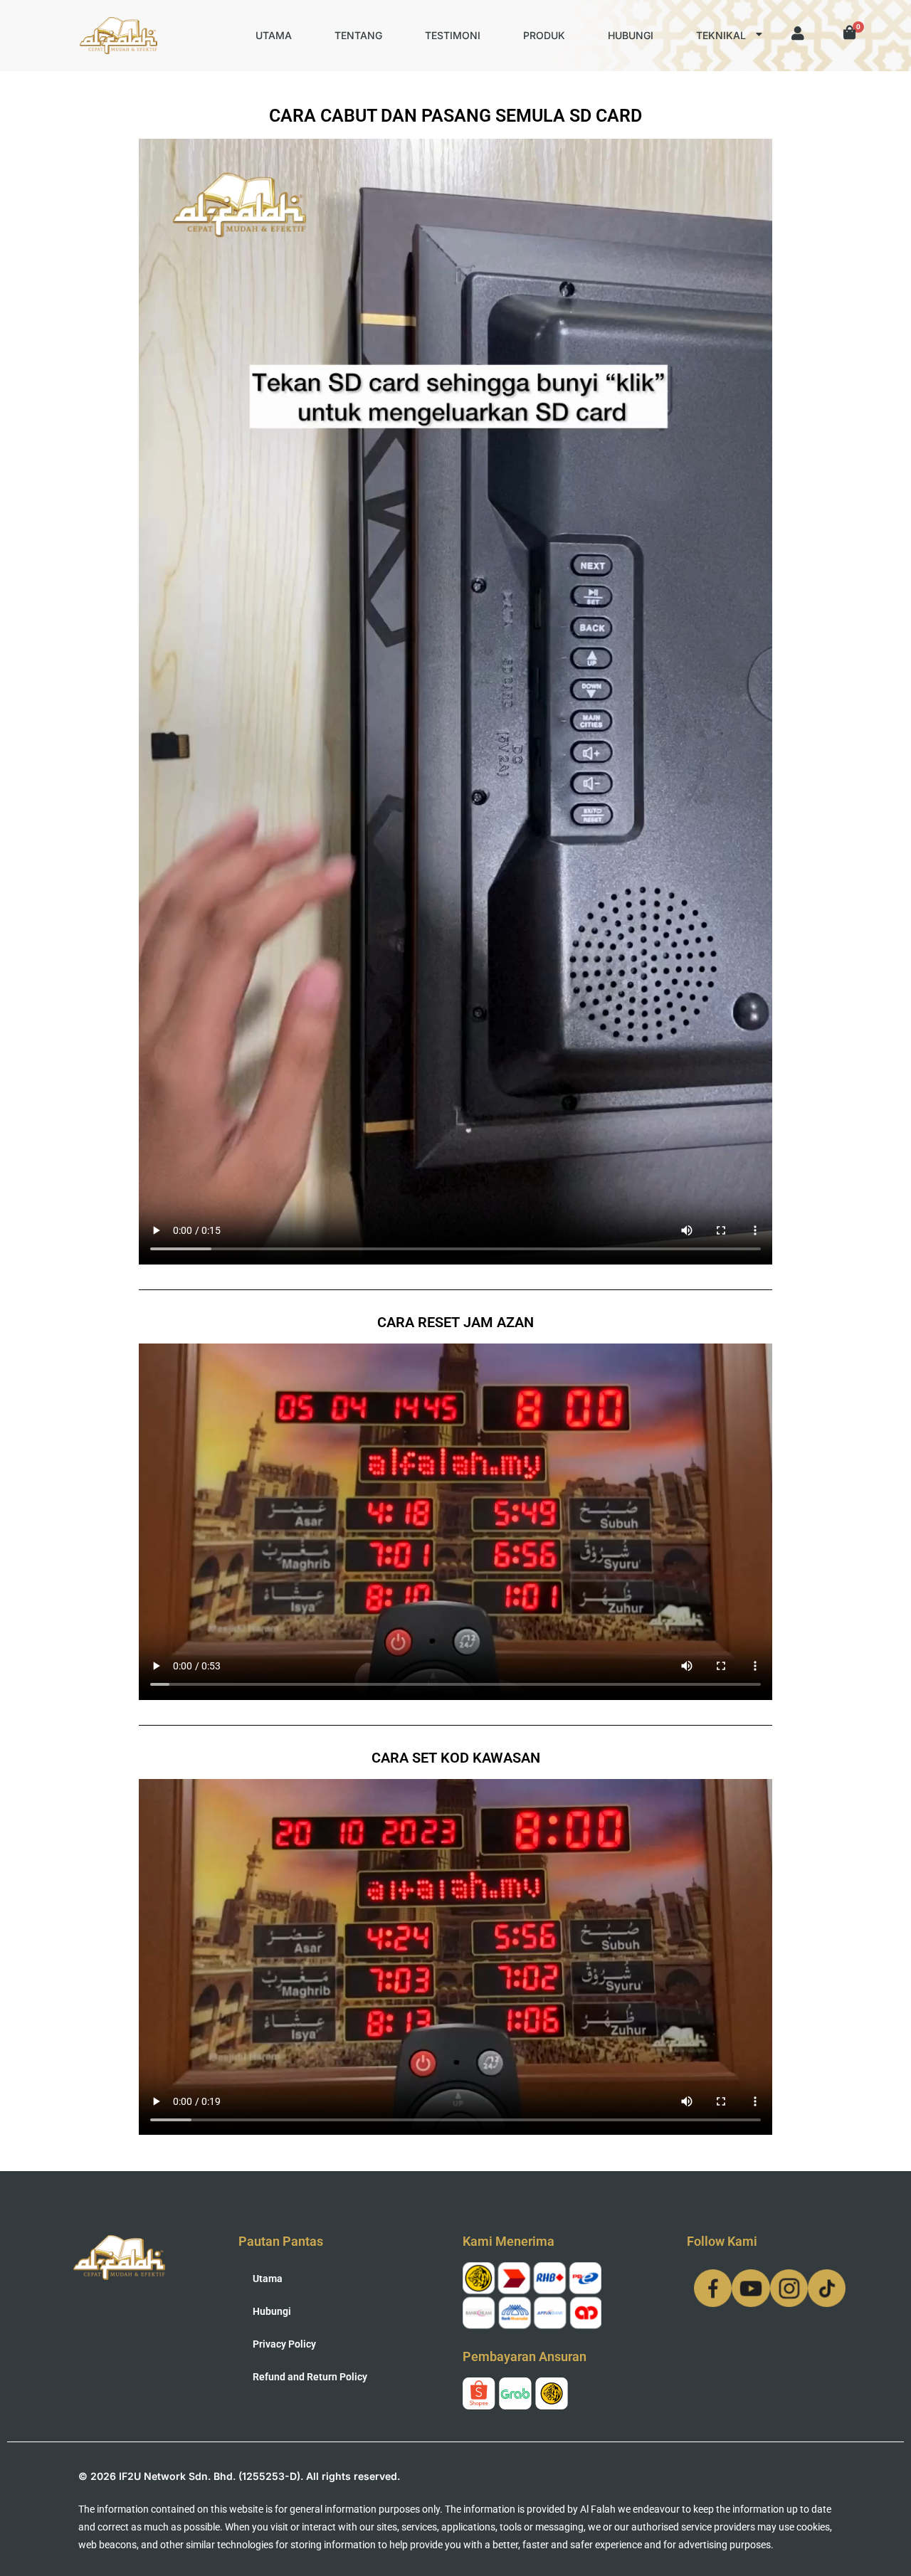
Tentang (358, 35)
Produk (544, 35)
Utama (274, 35)
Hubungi (631, 35)
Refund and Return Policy (310, 2377)
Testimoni (453, 35)
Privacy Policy (284, 2344)
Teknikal (721, 35)
